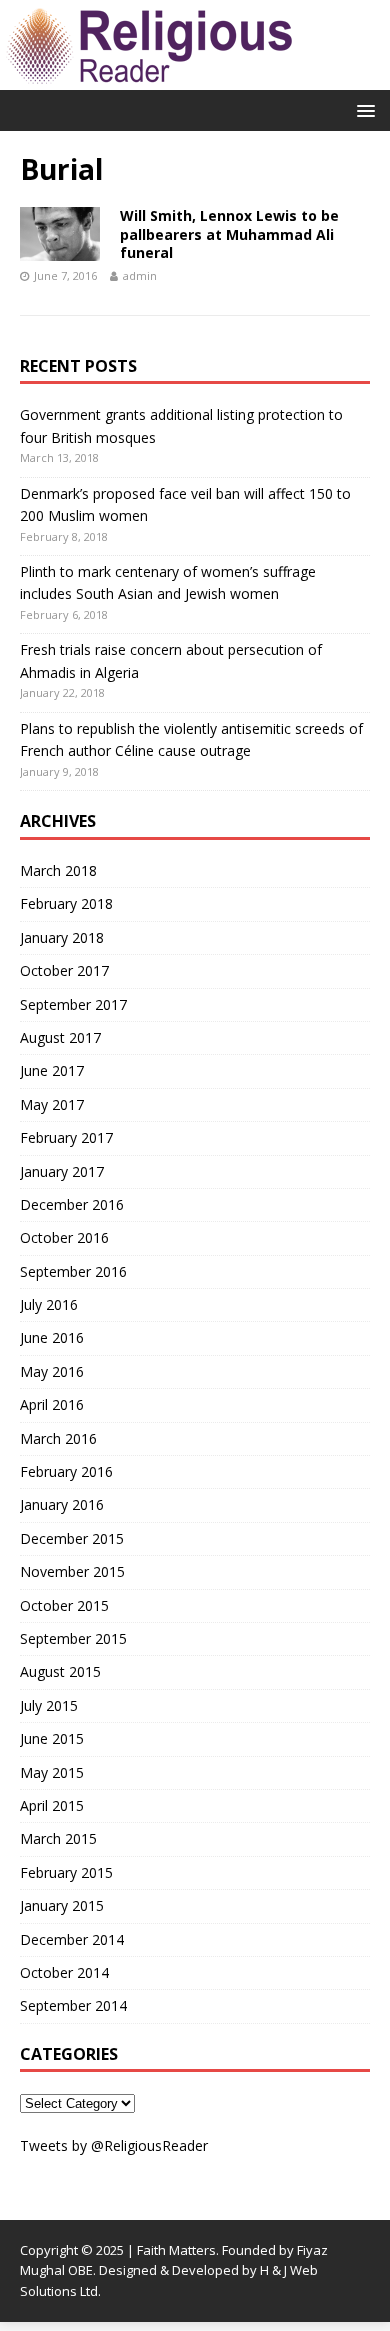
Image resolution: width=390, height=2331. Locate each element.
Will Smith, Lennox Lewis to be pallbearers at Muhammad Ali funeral (229, 233)
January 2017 (62, 1171)
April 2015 (52, 1805)
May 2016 (52, 1371)
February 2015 (66, 1872)
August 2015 (60, 1671)
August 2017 (60, 1037)
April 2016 (52, 1404)
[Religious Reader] (150, 78)
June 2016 (52, 1337)
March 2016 (58, 1438)
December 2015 (72, 1538)
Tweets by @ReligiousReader (114, 2145)
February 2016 (66, 1471)
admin (140, 275)
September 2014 (73, 2005)
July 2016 (49, 1304)
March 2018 (58, 870)
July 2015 (49, 1705)
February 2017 (66, 1137)
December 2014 (72, 1939)
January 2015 (62, 1905)
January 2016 (62, 1504)
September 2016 (73, 1271)
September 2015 (73, 1638)
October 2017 (64, 970)
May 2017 (52, 1104)
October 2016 (64, 1237)
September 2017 (73, 1004)
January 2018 (62, 937)
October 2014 (64, 1972)
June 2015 (52, 1738)
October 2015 (64, 1605)
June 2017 (52, 1070)
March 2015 (58, 1838)
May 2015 (52, 1772)
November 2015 (72, 1571)
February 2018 (66, 903)
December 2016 (72, 1204)
